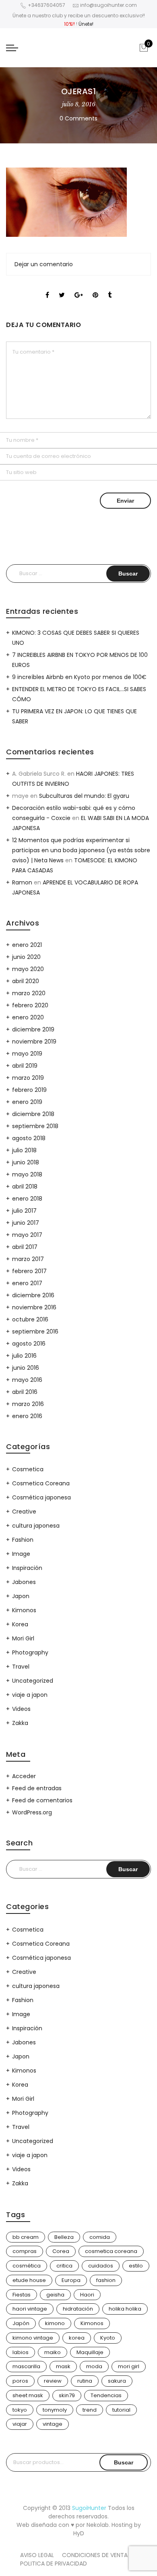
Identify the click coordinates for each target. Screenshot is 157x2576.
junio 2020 (26, 957)
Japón (21, 2323)
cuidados (101, 2266)
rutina (85, 2381)
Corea (61, 2251)
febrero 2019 (29, 1090)
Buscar (124, 2462)
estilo (136, 2266)
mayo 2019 (27, 1054)
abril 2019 (25, 1066)
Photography (30, 1652)
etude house (29, 2280)
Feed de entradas (37, 1788)
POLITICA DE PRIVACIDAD (54, 2564)
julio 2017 (24, 1211)
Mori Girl (23, 1638)
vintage (53, 2424)
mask (63, 2366)
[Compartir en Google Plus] (79, 288)
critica (64, 2266)
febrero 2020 (30, 1005)
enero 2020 (28, 1017)
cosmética (27, 2266)
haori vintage (30, 2309)
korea (77, 2338)
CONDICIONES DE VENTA (95, 2555)
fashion (106, 2280)
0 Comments (78, 118)
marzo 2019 (28, 1078)
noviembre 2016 (34, 1307)
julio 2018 (24, 1150)
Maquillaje (90, 2352)
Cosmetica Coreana (41, 1483)
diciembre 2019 (33, 1029)
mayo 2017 (27, 1235)
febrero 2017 (29, 1271)
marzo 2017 (28, 1259)
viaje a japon (30, 1695)
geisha (55, 2295)
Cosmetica (28, 1469)
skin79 (67, 2395)
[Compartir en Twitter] (62, 288)
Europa (71, 2280)
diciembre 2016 (33, 1295)
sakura (117, 2381)
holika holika (125, 2309)
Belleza (64, 2237)
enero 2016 (27, 1416)
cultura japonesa (36, 1526)
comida (100, 2237)
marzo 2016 (28, 1404)
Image (21, 1554)
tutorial (121, 2410)
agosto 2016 (29, 1344)
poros (20, 2381)
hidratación (78, 2309)
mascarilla (26, 2366)
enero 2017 (27, 1283)
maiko (53, 2352)
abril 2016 (25, 1392)
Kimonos (24, 1610)
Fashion (23, 1540)
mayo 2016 (27, 1380)
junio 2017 (26, 1223)
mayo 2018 (27, 1174)
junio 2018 (26, 1162)
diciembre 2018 (33, 1114)
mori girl (129, 2366)
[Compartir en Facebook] (47, 288)
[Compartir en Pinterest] (95, 288)
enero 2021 (27, 945)
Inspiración (27, 1568)
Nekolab (98, 2525)
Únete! (86, 24)
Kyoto (108, 2338)
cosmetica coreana (111, 2251)
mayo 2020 (28, 969)
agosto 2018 (29, 1138)
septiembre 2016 (35, 1331)
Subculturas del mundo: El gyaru (84, 796)
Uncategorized (33, 1681)
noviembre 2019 (34, 1042)
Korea (20, 1624)
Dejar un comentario (44, 264)
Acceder (24, 1776)
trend (90, 2410)
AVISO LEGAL (37, 2555)
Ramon (22, 882)
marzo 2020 (29, 993)
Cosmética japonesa (41, 1497)
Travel (21, 1667)
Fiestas (22, 2295)
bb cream (26, 2237)
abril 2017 (25, 1247)
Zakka (20, 1723)
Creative (24, 1512)
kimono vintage (33, 2338)
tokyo (20, 2410)
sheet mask (28, 2395)
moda (94, 2366)
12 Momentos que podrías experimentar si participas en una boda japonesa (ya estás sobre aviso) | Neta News (81, 850)
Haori (87, 2295)
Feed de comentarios (42, 1800)
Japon (21, 1596)
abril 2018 (25, 1187)
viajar (20, 2424)
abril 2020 (26, 981)
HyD (79, 2533)
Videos (21, 1709)
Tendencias (106, 2395)
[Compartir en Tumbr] (110, 288)
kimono (55, 2323)
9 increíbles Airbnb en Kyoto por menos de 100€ (79, 677)
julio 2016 (24, 1356)
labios (21, 2352)
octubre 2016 (30, 1319)
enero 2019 (27, 1102)
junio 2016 (26, 1368)
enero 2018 (27, 1199)
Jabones (24, 1582)
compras (25, 2251)
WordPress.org (32, 1812)
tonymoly (55, 2410)
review (53, 2381)
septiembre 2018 (35, 1126)
